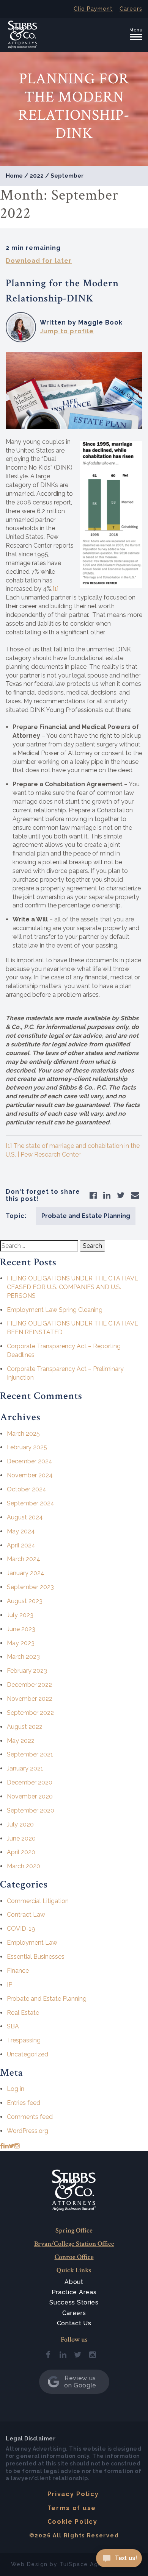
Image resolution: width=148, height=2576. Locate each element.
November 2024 (30, 1475)
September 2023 (30, 1587)
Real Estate (23, 2013)
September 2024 (31, 1503)
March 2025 (23, 1434)
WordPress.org (28, 2131)
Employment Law (32, 1943)
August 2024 (25, 1517)
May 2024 (21, 1531)
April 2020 (21, 1852)
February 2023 (27, 1671)
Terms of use (72, 2508)
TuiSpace (74, 2564)
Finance (18, 1971)
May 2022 (21, 1741)
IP (9, 1985)
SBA (13, 2026)
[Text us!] (119, 2560)
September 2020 (31, 1810)
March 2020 (24, 1866)
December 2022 (29, 1685)
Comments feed (30, 2117)
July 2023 (20, 1615)
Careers (131, 9)
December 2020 (30, 1782)
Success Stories (74, 2302)
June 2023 (21, 1629)
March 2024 (24, 1559)
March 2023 (23, 1657)
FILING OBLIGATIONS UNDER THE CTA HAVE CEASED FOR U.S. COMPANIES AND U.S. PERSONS (72, 1287)
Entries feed (24, 2103)
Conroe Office (74, 2257)
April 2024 (21, 1545)
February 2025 (27, 1447)
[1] (55, 589)
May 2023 (21, 1643)
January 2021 (25, 1768)
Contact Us (74, 2323)
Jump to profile (67, 331)
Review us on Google (80, 2382)
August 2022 (25, 1727)
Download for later (39, 261)
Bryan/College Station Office (74, 2244)
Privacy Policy (73, 2494)
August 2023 (25, 1601)
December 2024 (30, 1461)
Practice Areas (74, 2292)
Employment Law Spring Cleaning (55, 1310)
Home (14, 176)
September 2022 (30, 1713)
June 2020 (21, 1838)
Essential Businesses (36, 1957)
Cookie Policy (72, 2522)
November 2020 (30, 1796)
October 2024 (27, 1489)
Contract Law (26, 1915)
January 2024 (26, 1573)
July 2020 (20, 1824)
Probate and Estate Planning (86, 1216)
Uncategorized (28, 2054)
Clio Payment (93, 9)
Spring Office (74, 2230)
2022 (37, 176)
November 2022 (30, 1699)
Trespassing (24, 2040)
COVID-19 (21, 1929)
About (74, 2282)
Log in (16, 2089)
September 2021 (30, 1754)
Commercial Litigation (38, 1901)
